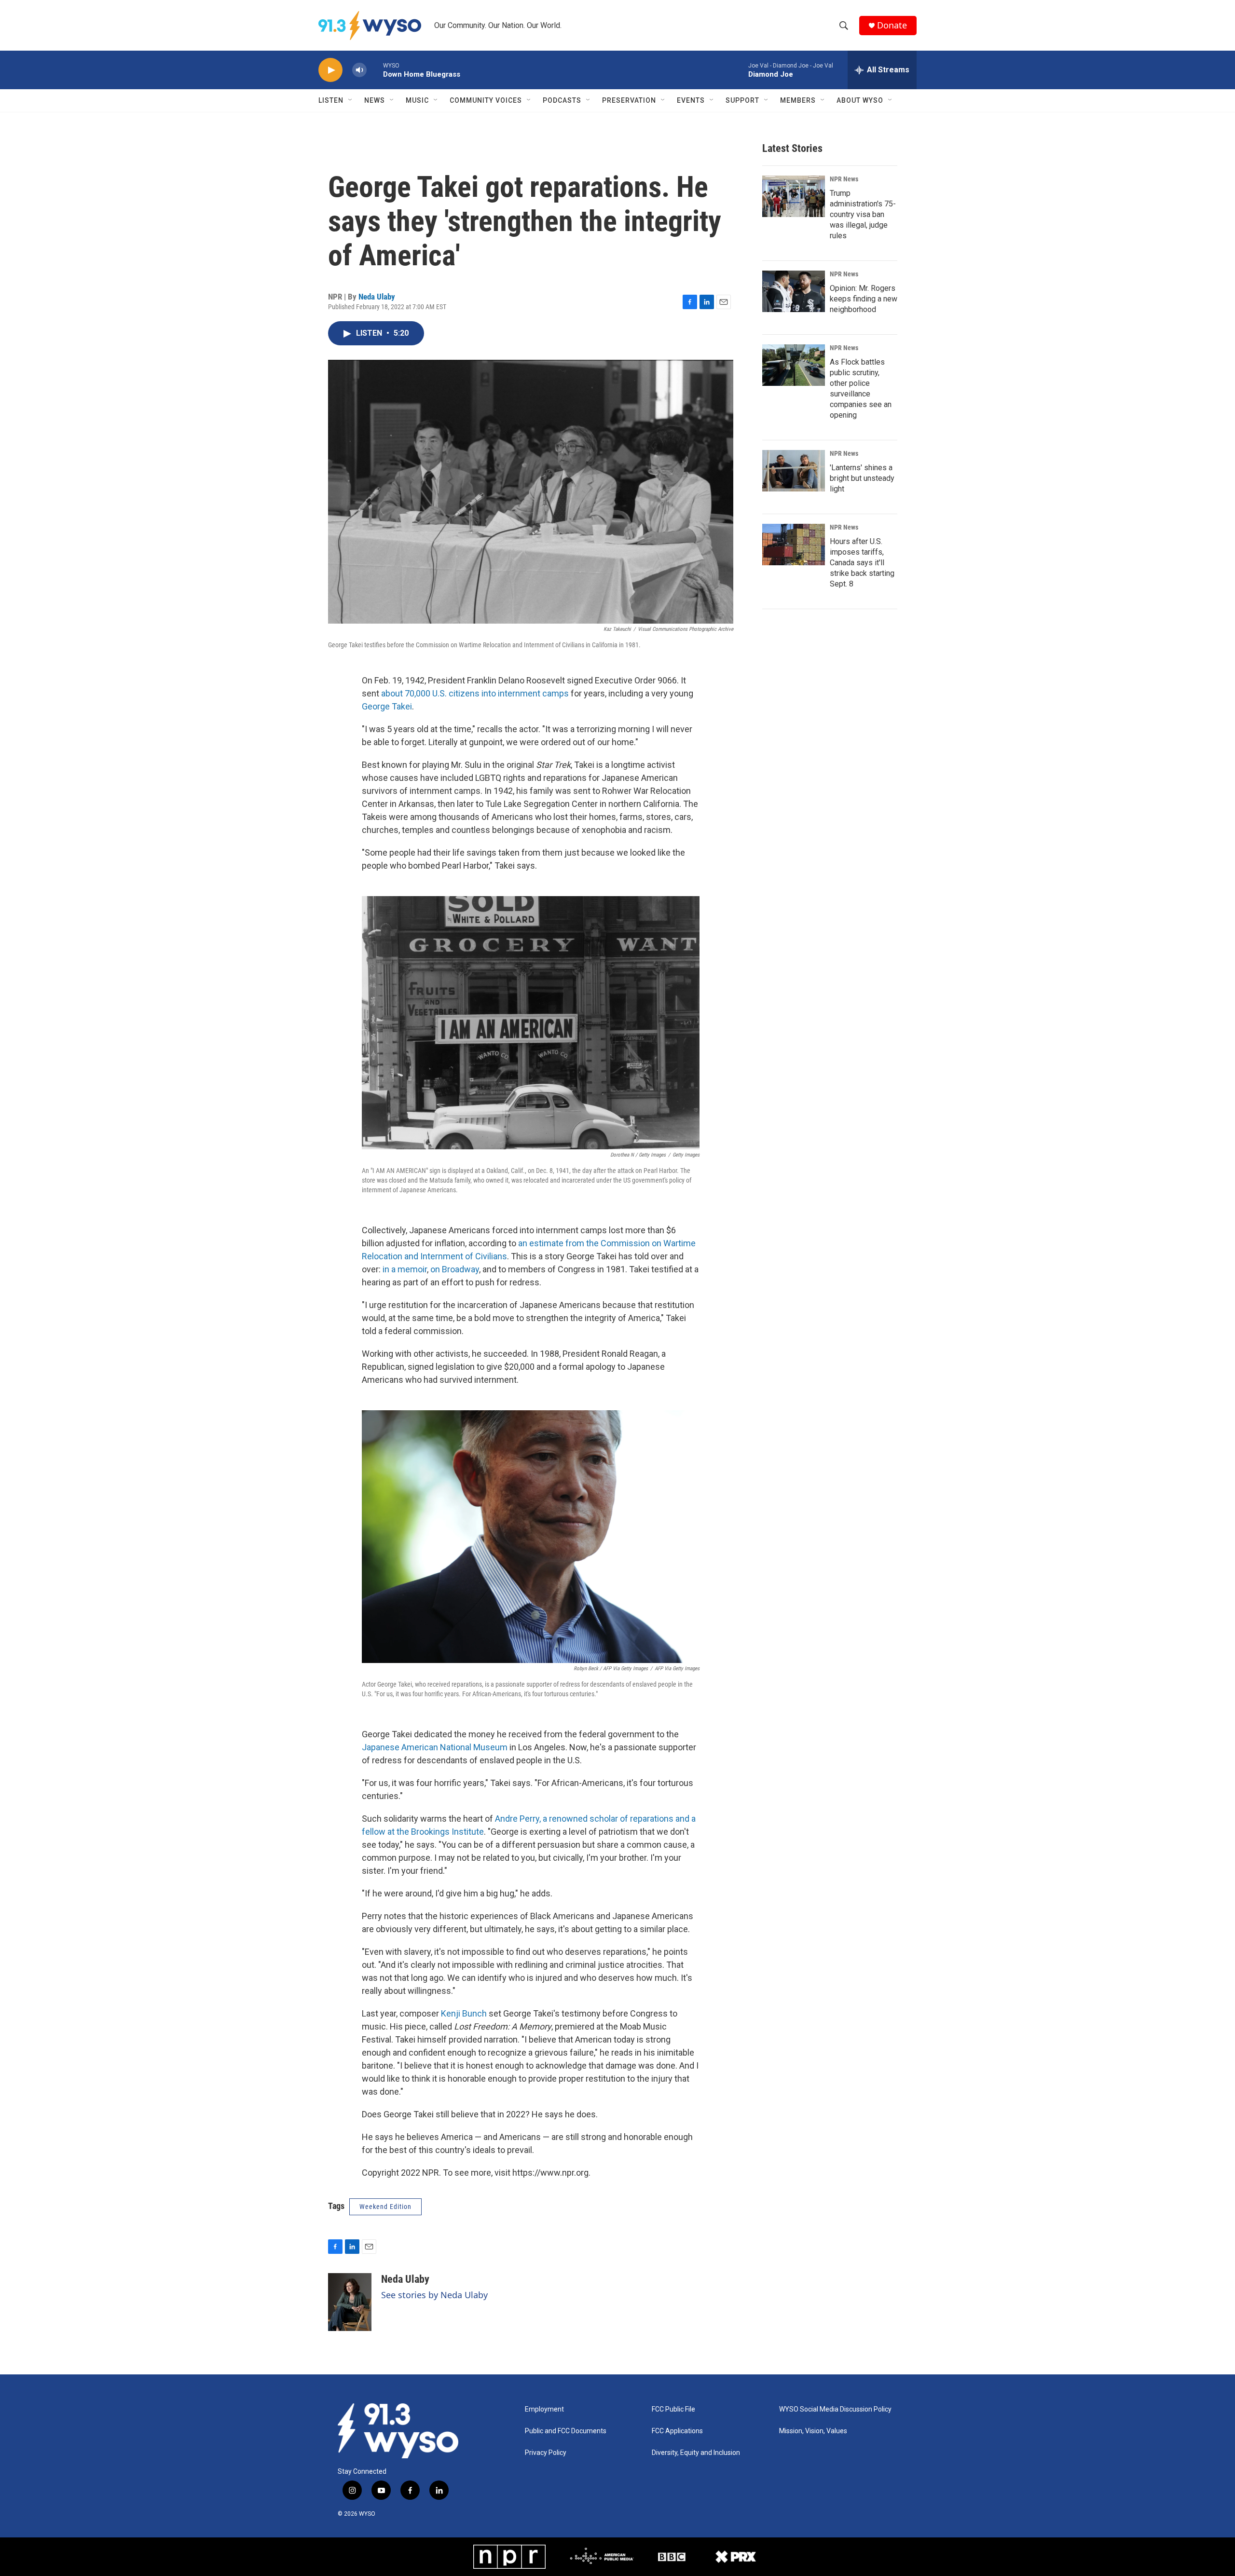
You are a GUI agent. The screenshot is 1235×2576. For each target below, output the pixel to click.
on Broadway (455, 1269)
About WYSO (860, 100)
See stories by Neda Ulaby (434, 2295)
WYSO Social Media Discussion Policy (835, 2409)
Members (798, 100)
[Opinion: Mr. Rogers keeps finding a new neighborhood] (794, 291)
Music (417, 100)
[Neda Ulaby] (350, 2302)
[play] (330, 70)
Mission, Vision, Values (813, 2431)
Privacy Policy (546, 2453)
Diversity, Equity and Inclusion (696, 2453)
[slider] (375, 70)
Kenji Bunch (464, 2013)
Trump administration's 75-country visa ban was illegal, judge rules (863, 214)
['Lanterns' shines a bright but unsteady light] (794, 471)
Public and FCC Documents (566, 2431)
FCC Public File (673, 2409)
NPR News (844, 179)
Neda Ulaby (377, 297)
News (375, 100)
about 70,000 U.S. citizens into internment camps (475, 693)
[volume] (359, 70)
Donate (892, 25)
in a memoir (405, 1269)
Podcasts (562, 100)
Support (742, 100)
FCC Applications (677, 2431)
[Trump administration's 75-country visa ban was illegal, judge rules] (794, 196)
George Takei (387, 706)
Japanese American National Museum (435, 1747)
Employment (544, 2409)
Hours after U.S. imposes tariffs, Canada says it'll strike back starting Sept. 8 (862, 563)
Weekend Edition (385, 2207)
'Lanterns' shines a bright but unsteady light (862, 478)
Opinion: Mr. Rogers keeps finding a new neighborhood (864, 299)
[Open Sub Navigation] (351, 100)
